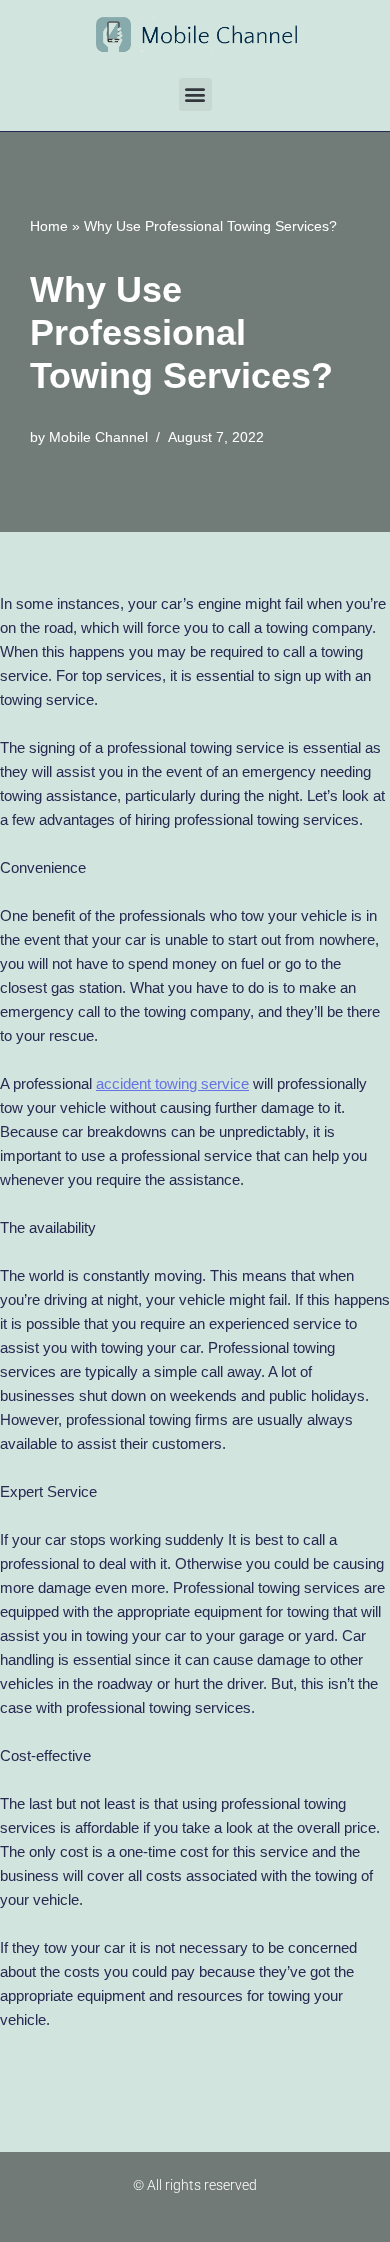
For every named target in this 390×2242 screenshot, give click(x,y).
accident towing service (172, 1083)
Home (49, 226)
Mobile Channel (98, 437)
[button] (195, 94)
